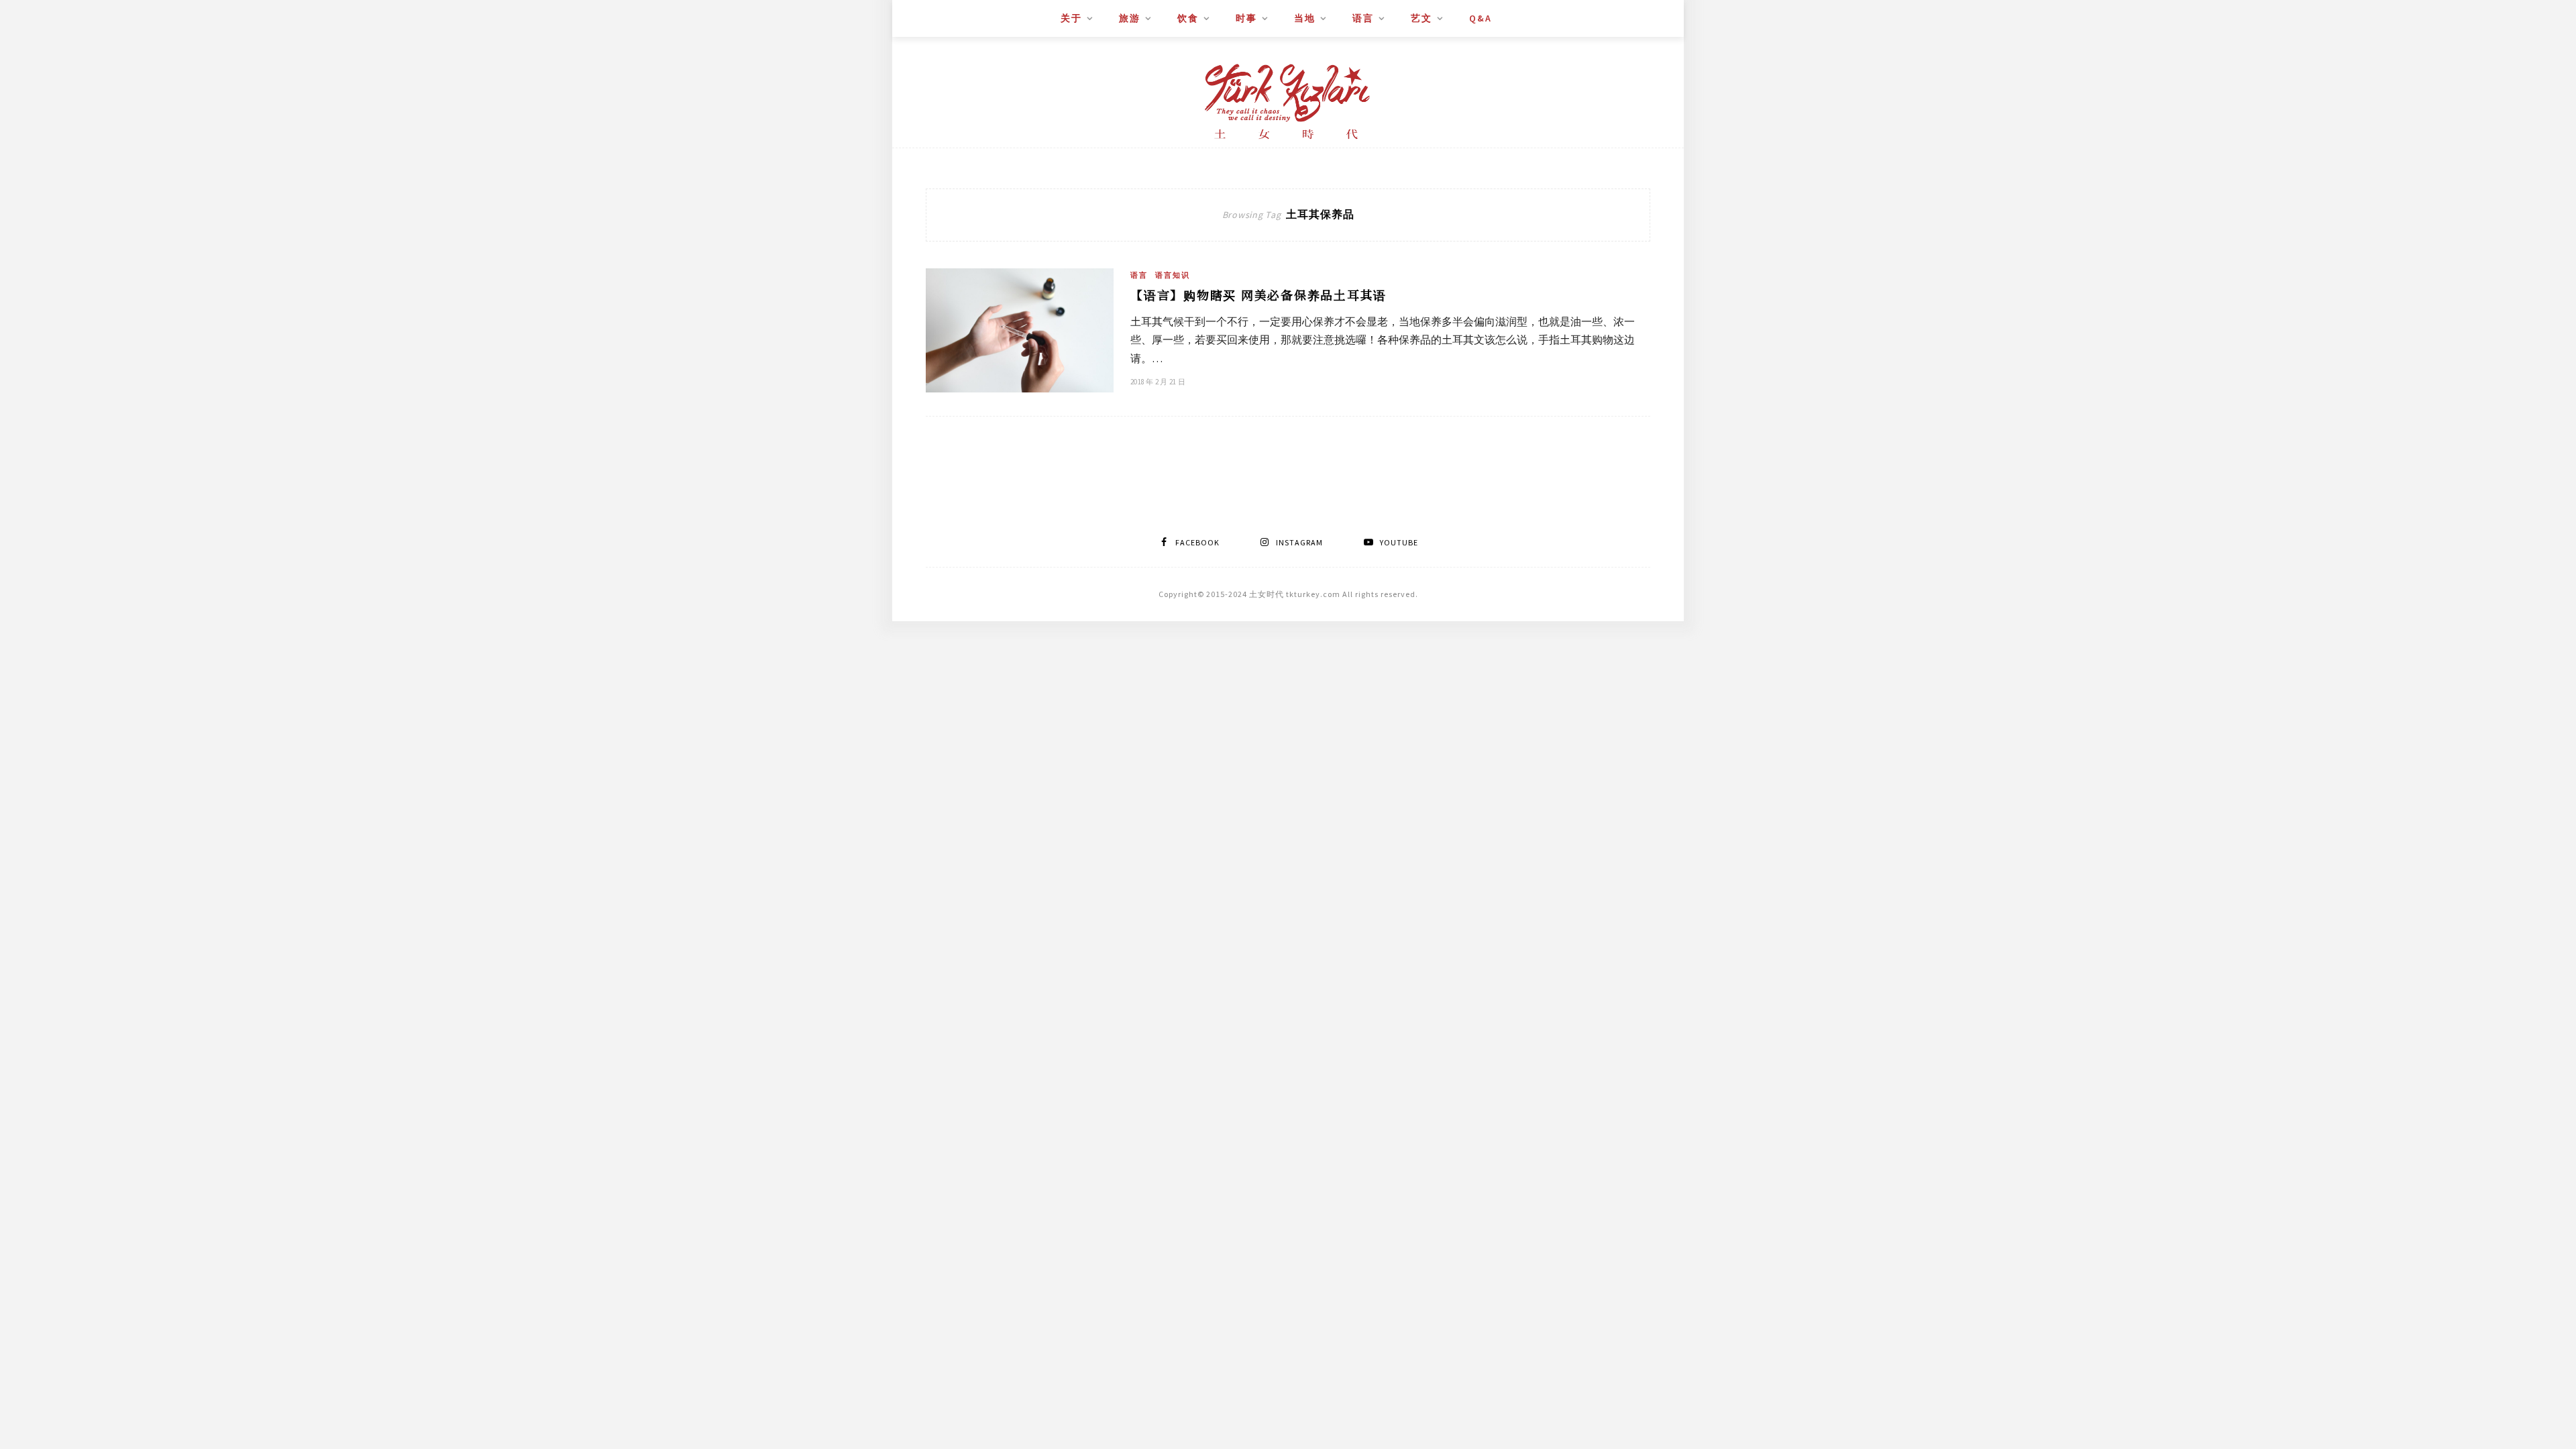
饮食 (1188, 18)
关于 (1071, 18)
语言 (1363, 18)
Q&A (1481, 18)
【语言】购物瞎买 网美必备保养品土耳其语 (1258, 294)
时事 (1246, 18)
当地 (1305, 18)
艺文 (1421, 18)
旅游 (1130, 18)
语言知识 (1173, 275)
